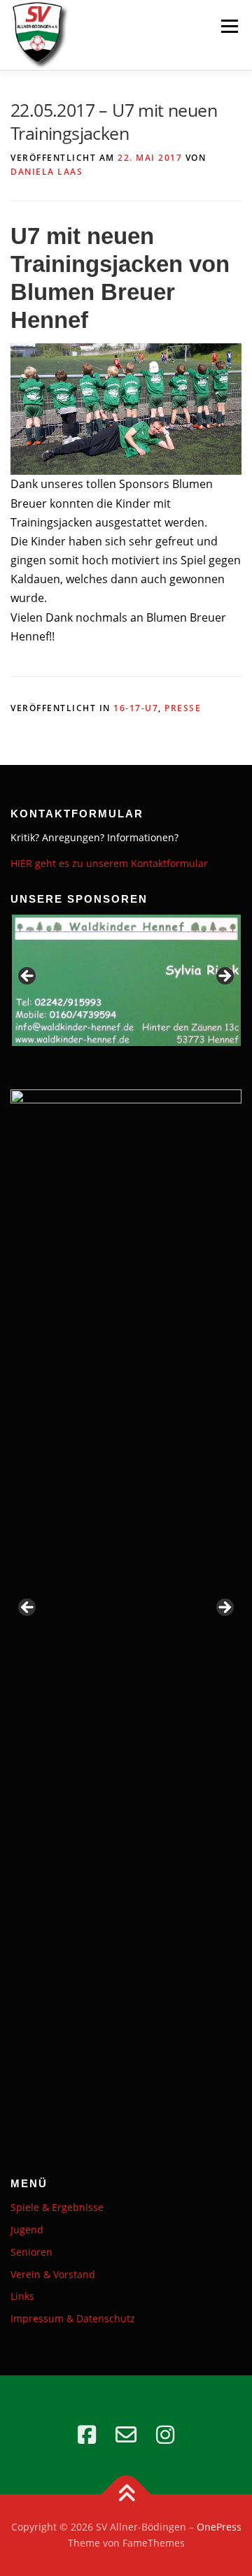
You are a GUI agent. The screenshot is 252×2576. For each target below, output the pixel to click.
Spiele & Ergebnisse (57, 2207)
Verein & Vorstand (53, 2274)
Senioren (31, 2252)
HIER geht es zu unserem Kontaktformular (109, 863)
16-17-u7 (136, 708)
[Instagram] (165, 2435)
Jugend (27, 2230)
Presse (183, 708)
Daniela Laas (47, 172)
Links (22, 2296)
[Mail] (126, 2435)
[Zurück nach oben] (126, 2494)
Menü (229, 26)
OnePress (219, 2527)
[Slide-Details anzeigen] (126, 981)
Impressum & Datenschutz (73, 2318)
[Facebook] (87, 2435)
